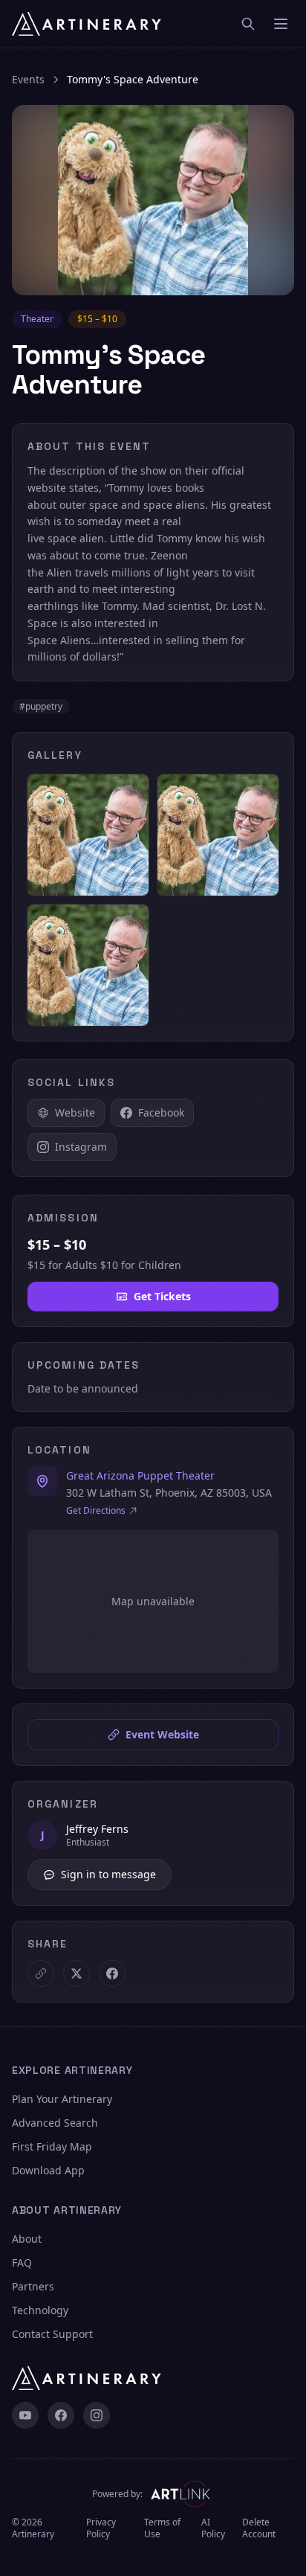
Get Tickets (162, 1296)
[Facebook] (61, 2415)
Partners (33, 2286)
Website (75, 1112)
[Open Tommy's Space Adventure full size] (153, 200)
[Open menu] (281, 24)
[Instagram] (97, 2415)
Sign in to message (108, 1874)
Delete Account (259, 2528)
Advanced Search (55, 2123)
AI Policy (213, 2528)
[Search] (248, 24)
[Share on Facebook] (112, 1973)
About (27, 2239)
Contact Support (52, 2334)
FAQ (22, 2262)
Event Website (162, 1734)
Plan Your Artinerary (62, 2099)
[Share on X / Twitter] (76, 1973)
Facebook (161, 1112)
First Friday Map (52, 2146)
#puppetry (41, 706)
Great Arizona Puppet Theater (140, 1475)
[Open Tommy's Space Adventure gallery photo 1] (88, 835)
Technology (40, 2310)
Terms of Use (162, 2528)
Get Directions (96, 1511)
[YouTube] (25, 2415)
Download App (48, 2170)
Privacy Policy (101, 2528)
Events (28, 79)
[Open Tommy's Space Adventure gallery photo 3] (88, 965)
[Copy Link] (41, 1973)
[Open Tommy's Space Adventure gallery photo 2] (218, 835)
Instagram (81, 1147)
